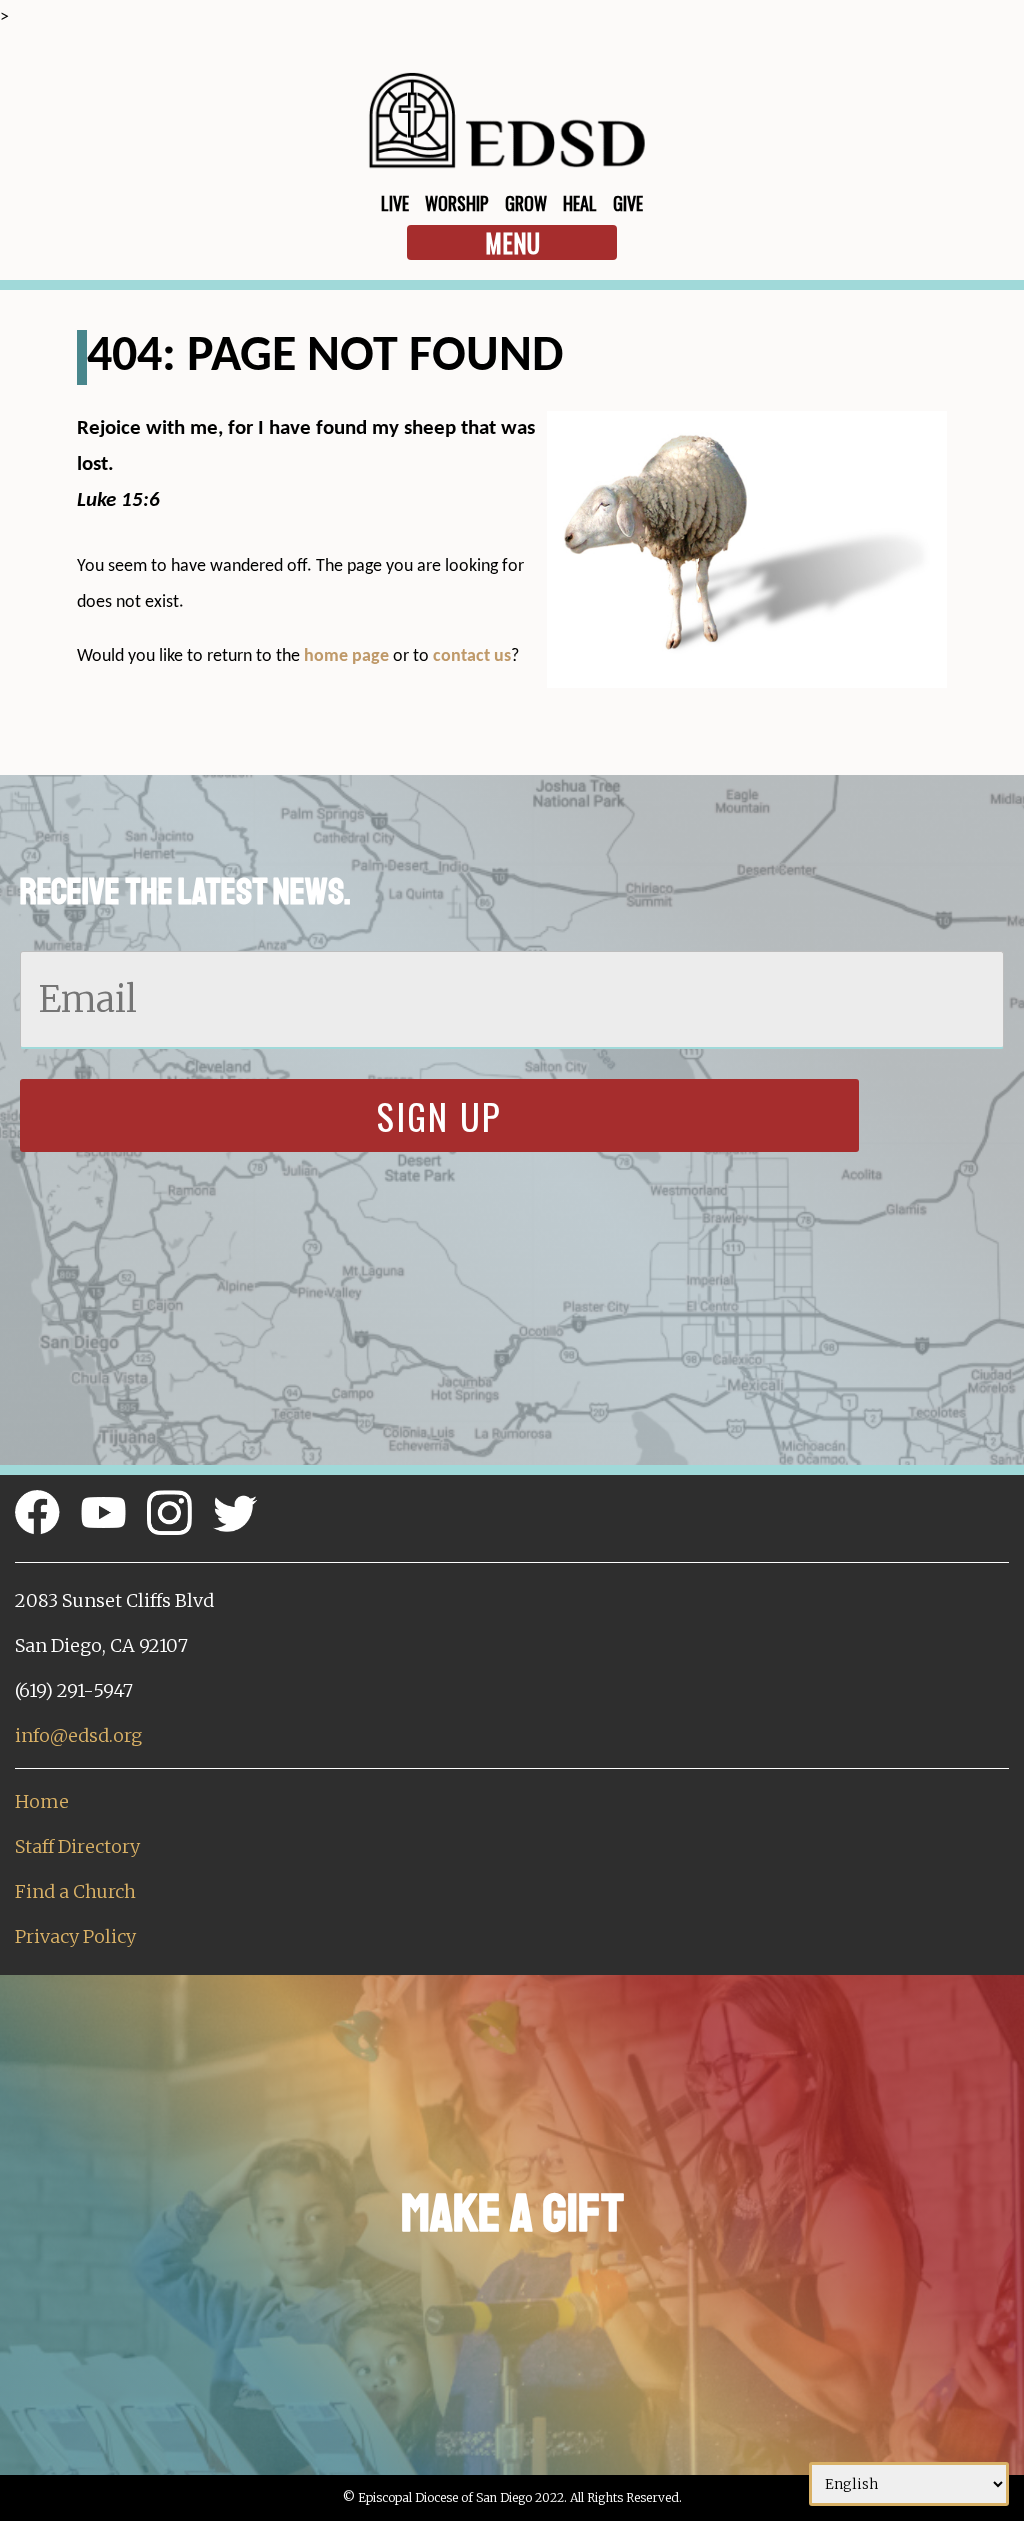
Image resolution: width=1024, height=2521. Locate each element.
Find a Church (75, 1891)
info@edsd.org (78, 1735)
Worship (457, 203)
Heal (580, 203)
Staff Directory (77, 1846)
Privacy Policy (75, 1936)
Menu (512, 242)
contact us (472, 656)
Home (42, 1801)
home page (346, 656)
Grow (526, 203)
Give (628, 203)
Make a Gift (512, 2213)
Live (395, 203)
